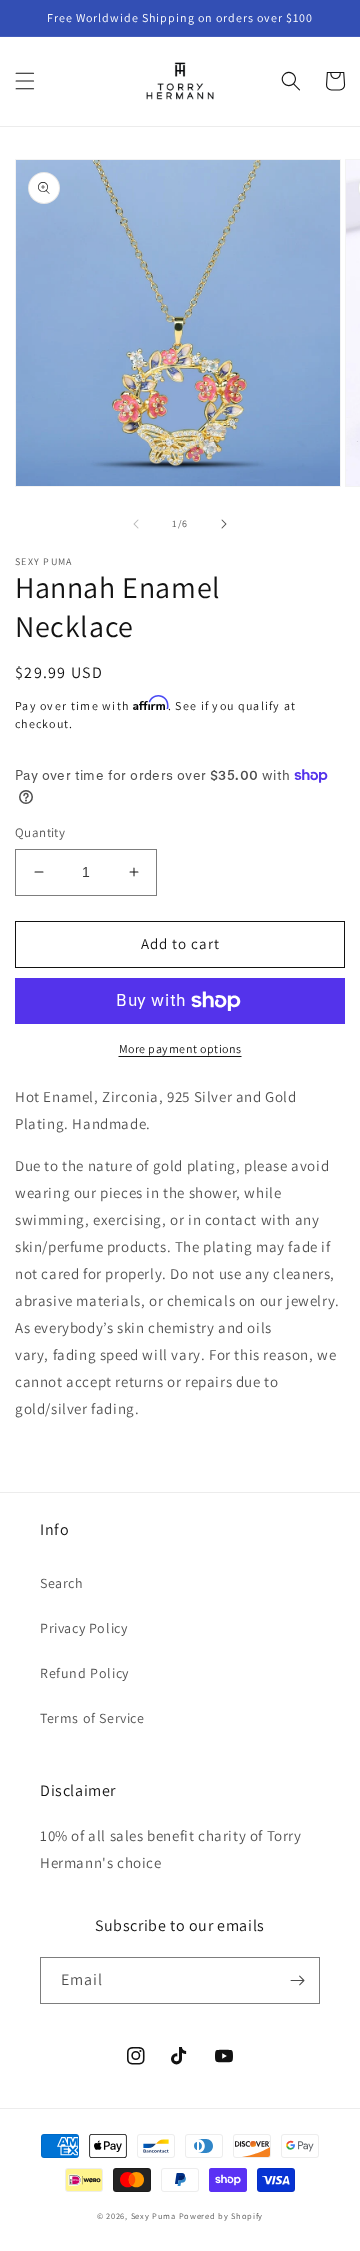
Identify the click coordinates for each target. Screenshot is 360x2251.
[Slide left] (136, 524)
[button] (25, 81)
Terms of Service (92, 1718)
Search (62, 1583)
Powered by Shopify (221, 2215)
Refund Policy (84, 1673)
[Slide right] (224, 524)
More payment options (180, 1048)
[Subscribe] (297, 1980)
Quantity (40, 832)
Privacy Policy (83, 1628)
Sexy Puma (155, 2215)
